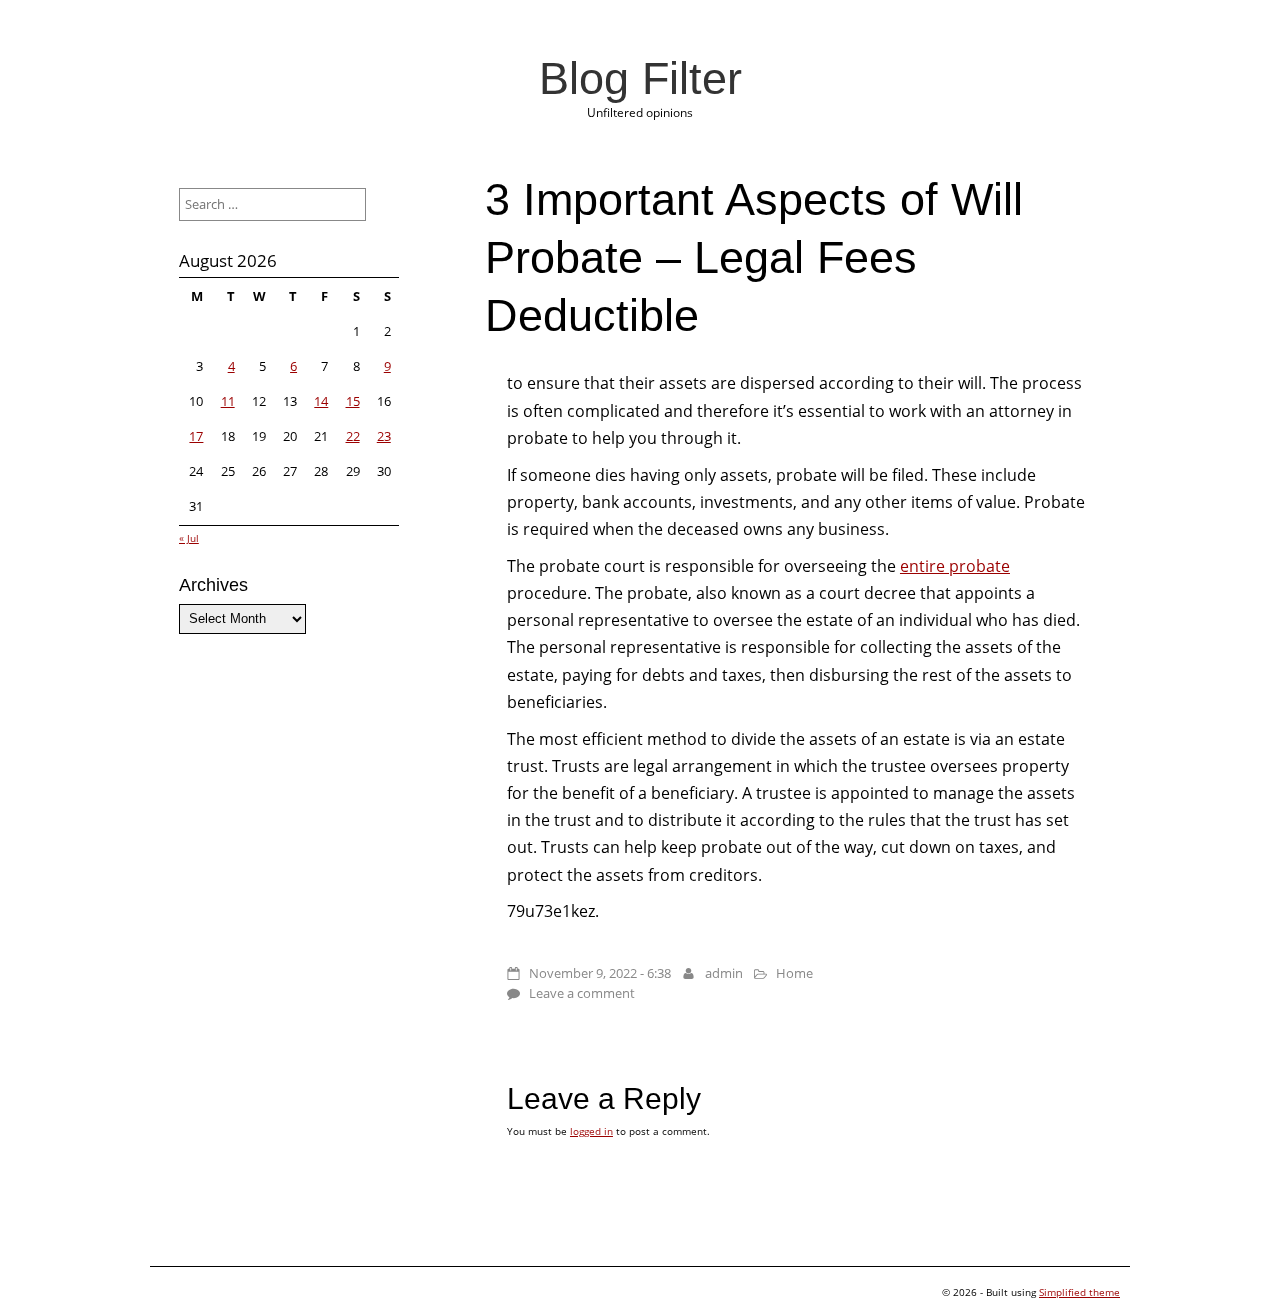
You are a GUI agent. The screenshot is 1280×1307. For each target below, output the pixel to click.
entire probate (955, 566)
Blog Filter (640, 78)
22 (353, 436)
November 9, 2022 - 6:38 (600, 973)
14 (321, 401)
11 (228, 401)
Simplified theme (1079, 1292)
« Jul (189, 538)
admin (724, 973)
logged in (591, 1131)
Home (794, 973)
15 (353, 401)
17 (196, 436)
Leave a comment (582, 993)
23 (384, 436)
